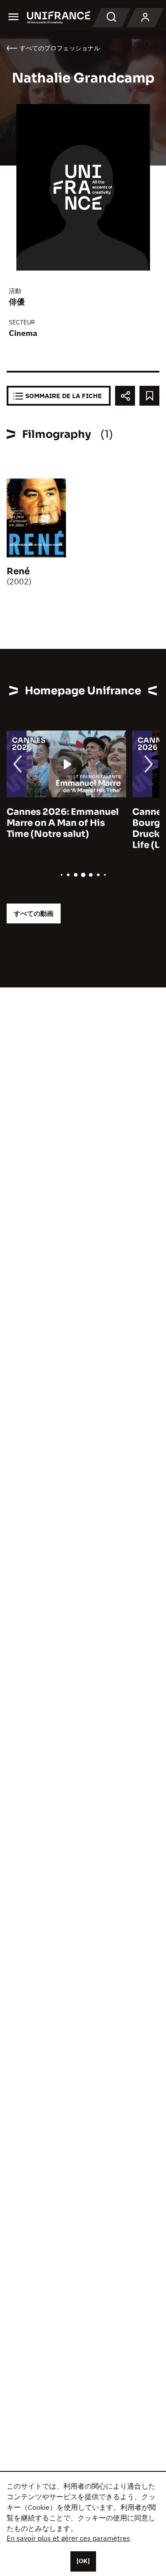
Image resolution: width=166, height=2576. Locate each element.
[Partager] (125, 396)
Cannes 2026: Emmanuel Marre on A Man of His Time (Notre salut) (63, 823)
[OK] (83, 2561)
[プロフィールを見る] (145, 18)
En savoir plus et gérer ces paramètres (68, 2538)
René (18, 571)
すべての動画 (34, 913)
